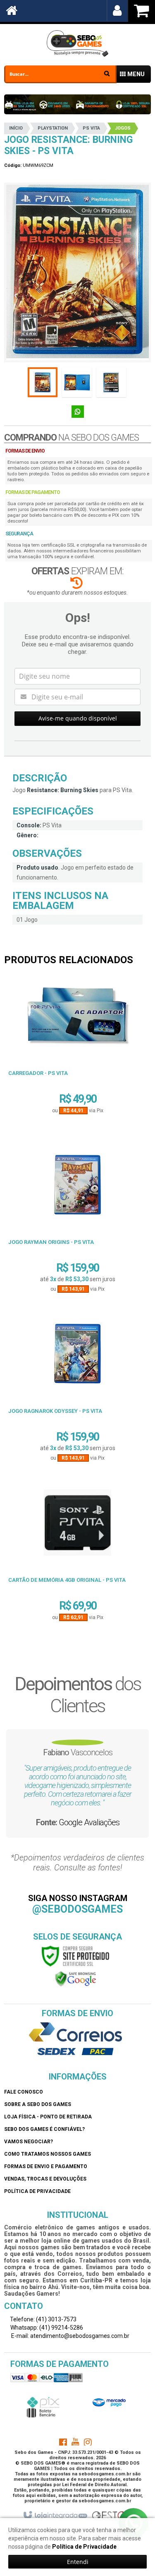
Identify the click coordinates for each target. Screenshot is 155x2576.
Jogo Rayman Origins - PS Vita (51, 1242)
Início (16, 128)
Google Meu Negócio (118, 1831)
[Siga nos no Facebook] (63, 2443)
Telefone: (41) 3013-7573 (43, 2319)
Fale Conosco (24, 2092)
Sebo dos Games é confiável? (44, 2129)
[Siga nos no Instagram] (88, 2443)
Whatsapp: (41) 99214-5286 (46, 2328)
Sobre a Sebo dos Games (38, 2104)
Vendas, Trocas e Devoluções (45, 2179)
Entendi (78, 2562)
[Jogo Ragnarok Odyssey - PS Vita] (77, 1357)
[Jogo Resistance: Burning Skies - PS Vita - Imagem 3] (111, 382)
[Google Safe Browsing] (76, 1978)
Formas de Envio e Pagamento (46, 2166)
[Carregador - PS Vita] (77, 1019)
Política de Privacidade (37, 2191)
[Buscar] (107, 73)
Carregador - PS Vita (38, 1073)
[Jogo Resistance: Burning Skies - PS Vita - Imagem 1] (43, 382)
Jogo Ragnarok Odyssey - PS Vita (55, 1411)
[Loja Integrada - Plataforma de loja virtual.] (55, 2516)
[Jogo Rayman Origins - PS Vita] (77, 1188)
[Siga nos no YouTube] (75, 2443)
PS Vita (91, 128)
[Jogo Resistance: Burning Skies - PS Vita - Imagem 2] (77, 382)
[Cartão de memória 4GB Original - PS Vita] (77, 1526)
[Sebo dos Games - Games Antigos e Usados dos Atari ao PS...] (77, 43)
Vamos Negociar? (29, 2142)
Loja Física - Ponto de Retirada (48, 2117)
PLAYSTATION (53, 128)
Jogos (123, 128)
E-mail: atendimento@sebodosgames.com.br (70, 2336)
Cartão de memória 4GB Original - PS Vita (67, 1580)
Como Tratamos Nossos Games (48, 2154)
